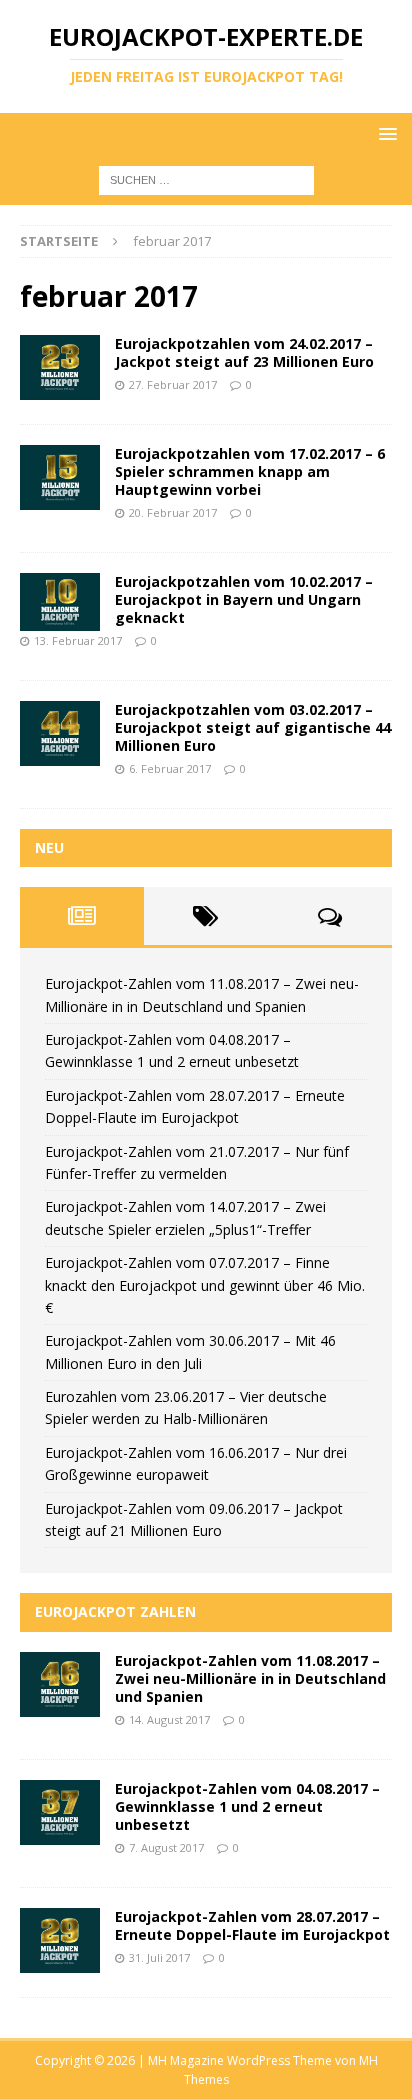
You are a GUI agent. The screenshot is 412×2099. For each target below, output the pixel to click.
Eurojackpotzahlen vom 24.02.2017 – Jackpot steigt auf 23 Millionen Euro (244, 352)
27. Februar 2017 (173, 384)
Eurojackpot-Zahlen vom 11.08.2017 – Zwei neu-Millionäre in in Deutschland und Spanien (250, 1678)
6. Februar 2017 (170, 768)
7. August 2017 (166, 1847)
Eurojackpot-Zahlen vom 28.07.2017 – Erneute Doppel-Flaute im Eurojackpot (252, 1925)
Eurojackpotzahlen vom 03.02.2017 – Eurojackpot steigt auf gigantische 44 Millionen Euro (253, 727)
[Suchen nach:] (206, 179)
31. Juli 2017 (159, 1957)
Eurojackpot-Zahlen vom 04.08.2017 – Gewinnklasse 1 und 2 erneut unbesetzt (247, 1806)
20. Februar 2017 (173, 512)
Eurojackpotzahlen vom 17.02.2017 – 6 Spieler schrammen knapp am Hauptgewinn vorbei (250, 471)
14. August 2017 (169, 1719)
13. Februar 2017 (78, 640)
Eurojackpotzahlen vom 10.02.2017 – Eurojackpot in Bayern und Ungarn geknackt (244, 599)
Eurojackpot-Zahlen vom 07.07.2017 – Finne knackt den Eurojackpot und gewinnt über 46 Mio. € (205, 1285)
